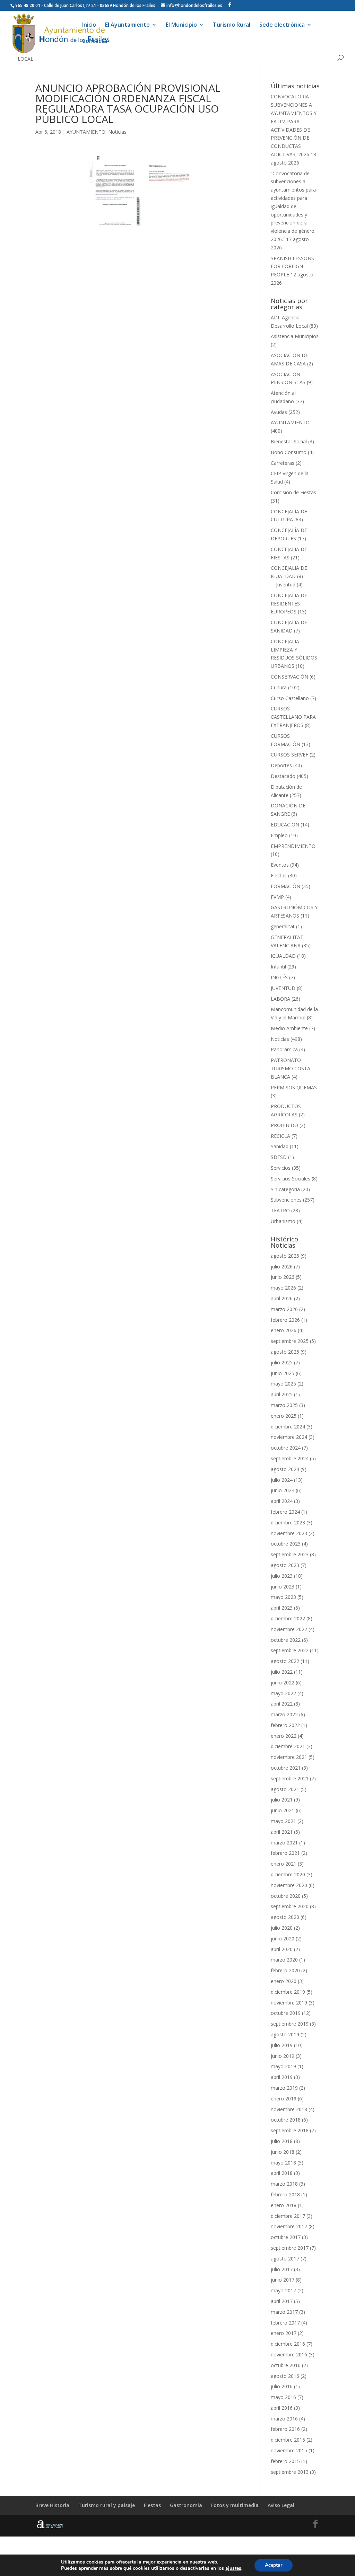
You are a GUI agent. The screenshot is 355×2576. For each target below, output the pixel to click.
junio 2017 (283, 2280)
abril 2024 (282, 1501)
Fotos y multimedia (235, 2505)
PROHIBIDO (284, 1125)
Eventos (280, 865)
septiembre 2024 (290, 1458)
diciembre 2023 (288, 1522)
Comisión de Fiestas (293, 492)
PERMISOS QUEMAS (294, 1087)
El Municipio (181, 25)
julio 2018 (282, 2141)
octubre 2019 (286, 2013)
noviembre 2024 (289, 1437)
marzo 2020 (284, 1960)
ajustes (233, 2568)
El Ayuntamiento (127, 25)
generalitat (283, 926)
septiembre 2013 (290, 2472)
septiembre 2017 (290, 2248)
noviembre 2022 (289, 1629)
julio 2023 (282, 1576)
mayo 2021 (283, 1821)
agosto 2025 (285, 1352)
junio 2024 (283, 1490)
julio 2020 (282, 1928)
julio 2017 (282, 2269)
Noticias (117, 132)
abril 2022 (282, 1704)
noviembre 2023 (289, 1533)
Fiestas (279, 875)
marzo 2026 (284, 1309)
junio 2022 (283, 1683)
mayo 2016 (283, 2397)
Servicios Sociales (291, 1179)
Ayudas (279, 412)
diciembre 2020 (288, 1874)
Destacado (283, 776)
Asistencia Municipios (295, 336)
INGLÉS (279, 977)
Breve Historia (52, 2505)
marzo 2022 (284, 1714)
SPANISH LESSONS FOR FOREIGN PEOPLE (292, 267)
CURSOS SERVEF (289, 755)
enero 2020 (284, 1981)
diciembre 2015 (288, 2440)
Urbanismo (283, 1221)
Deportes (281, 765)
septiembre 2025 (290, 1341)
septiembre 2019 (290, 2024)
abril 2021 (282, 1832)
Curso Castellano (290, 698)
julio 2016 (282, 2386)
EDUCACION (285, 825)
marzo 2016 (284, 2419)
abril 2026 (282, 1298)
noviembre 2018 (289, 2109)
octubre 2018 (286, 2120)
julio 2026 (282, 1267)
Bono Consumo (289, 452)
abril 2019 (282, 2077)
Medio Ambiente (289, 1028)
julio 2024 (282, 1480)
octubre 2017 (286, 2237)
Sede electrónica (282, 25)
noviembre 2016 (289, 2354)
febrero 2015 (285, 2461)
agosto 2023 (285, 1565)
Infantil (278, 967)
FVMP (277, 897)
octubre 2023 (286, 1544)
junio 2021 (283, 1810)
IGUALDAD (283, 956)
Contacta (95, 42)
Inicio (89, 25)
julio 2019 (282, 2045)
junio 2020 (283, 1938)
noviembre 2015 (289, 2450)
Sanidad (280, 1146)
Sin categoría (285, 1189)
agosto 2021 (285, 1789)
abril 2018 (282, 2173)
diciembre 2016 (288, 2344)
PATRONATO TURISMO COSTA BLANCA (291, 1068)
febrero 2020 (285, 1970)
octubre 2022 (286, 1640)
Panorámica (284, 1049)
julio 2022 (282, 1672)
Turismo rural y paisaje (107, 2505)
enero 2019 (284, 2099)
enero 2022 (284, 1736)
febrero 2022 (285, 1725)
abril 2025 (282, 1394)
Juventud (286, 585)
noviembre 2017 (289, 2226)
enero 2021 (284, 1864)
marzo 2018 (284, 2184)
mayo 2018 (283, 2163)
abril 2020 (282, 1949)
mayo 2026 (283, 1288)
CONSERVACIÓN (289, 677)
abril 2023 (282, 1608)
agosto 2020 (285, 1917)
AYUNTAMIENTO (86, 132)
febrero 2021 (285, 1853)
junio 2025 (283, 1373)
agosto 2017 (285, 2259)
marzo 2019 (284, 2088)
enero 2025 (284, 1416)
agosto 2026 (285, 1256)
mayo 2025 (283, 1384)
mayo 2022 (283, 1693)
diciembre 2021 (288, 1746)
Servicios (281, 1168)
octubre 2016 (286, 2365)
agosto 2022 (285, 1661)
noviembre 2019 (289, 2003)
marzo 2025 (284, 1405)
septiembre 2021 (290, 1778)
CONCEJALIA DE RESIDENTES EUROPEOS (289, 604)
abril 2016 (282, 2408)
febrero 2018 (285, 2194)
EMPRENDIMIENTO (293, 846)
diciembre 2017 (288, 2216)
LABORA (280, 999)
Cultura (279, 687)
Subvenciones (286, 1200)
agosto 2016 (285, 2376)
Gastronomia (186, 2505)
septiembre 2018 (290, 2130)
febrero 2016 (285, 2429)
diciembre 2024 (288, 1427)
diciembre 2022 (288, 1618)
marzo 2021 (284, 1843)
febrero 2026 (285, 1320)
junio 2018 (283, 2152)
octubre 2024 (286, 1448)
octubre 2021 (286, 1768)
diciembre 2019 (288, 1992)
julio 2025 (282, 1362)
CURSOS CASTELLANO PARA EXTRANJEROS (293, 717)
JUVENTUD (283, 988)
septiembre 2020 (290, 1906)
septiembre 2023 (290, 1554)
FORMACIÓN (285, 886)
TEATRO (280, 1210)
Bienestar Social (289, 441)
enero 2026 (284, 1330)
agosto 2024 (285, 1469)
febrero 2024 (285, 1512)
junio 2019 (283, 2056)
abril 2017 (282, 2301)
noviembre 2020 (289, 1885)
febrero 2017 (285, 2323)
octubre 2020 (286, 1896)
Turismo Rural (232, 25)
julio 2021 (282, 1800)
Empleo (279, 835)
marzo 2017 (284, 2312)
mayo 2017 (283, 2290)
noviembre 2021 (289, 1757)
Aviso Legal (281, 2505)
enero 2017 (284, 2333)
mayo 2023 (283, 1597)
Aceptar (274, 2565)
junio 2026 (283, 1277)
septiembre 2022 (290, 1650)
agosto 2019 (285, 2034)
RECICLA (280, 1136)
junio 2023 (283, 1587)
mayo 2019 (283, 2066)
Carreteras (283, 463)
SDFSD (279, 1157)
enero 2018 (284, 2205)
